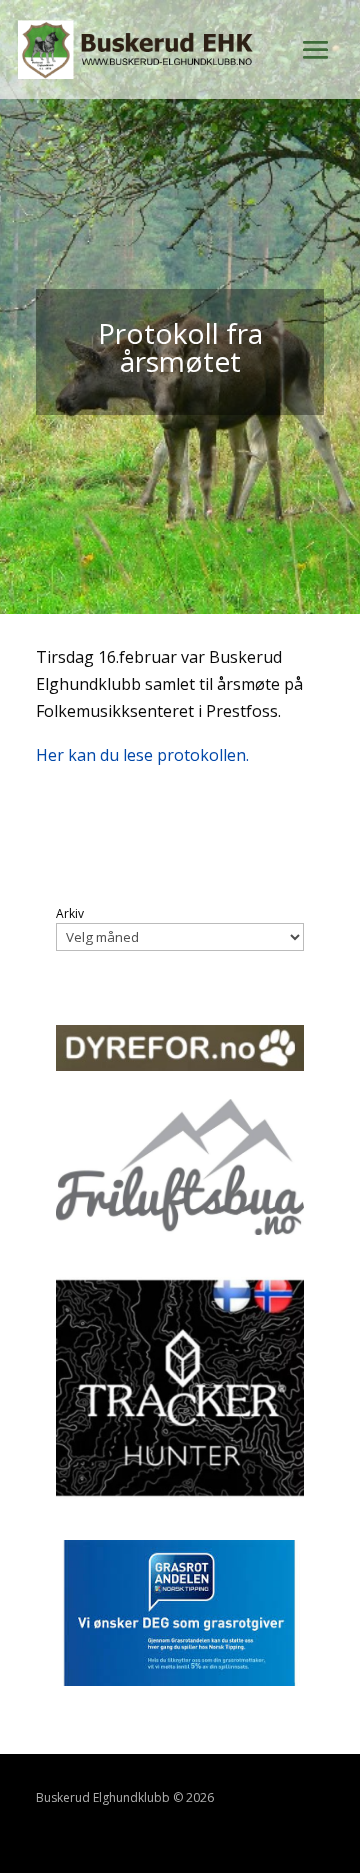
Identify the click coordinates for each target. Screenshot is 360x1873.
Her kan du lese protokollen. (144, 755)
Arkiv (70, 914)
